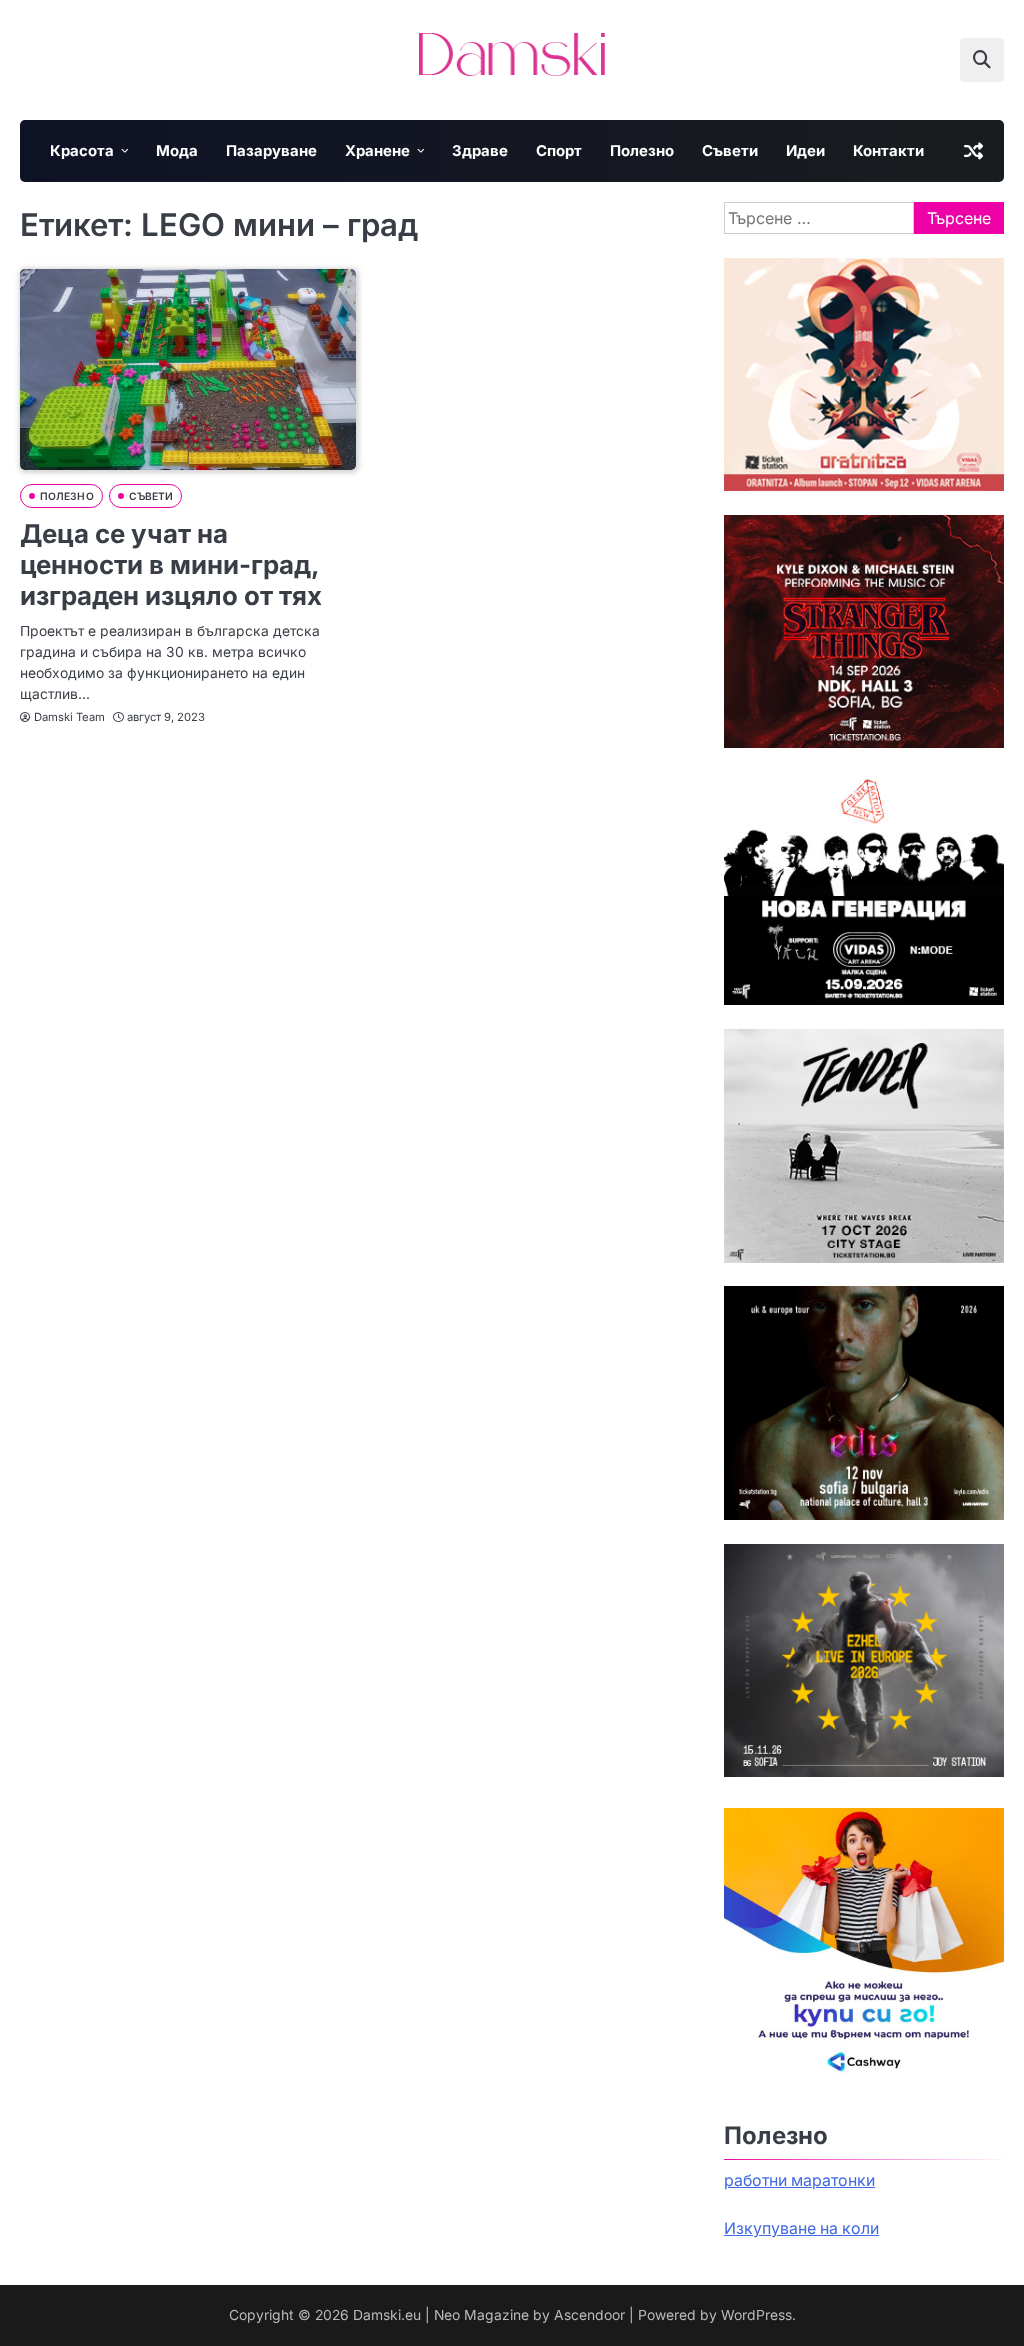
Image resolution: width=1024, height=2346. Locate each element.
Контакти (888, 151)
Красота (82, 151)
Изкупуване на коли (801, 2228)
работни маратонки (799, 2180)
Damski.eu (387, 2315)
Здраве (480, 151)
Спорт (559, 151)
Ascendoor (589, 2315)
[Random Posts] (973, 151)
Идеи (805, 151)
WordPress (756, 2315)
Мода (177, 151)
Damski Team (69, 717)
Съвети (730, 151)
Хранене (377, 151)
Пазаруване (271, 151)
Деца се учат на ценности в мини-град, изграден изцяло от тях (171, 564)
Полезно (642, 151)
